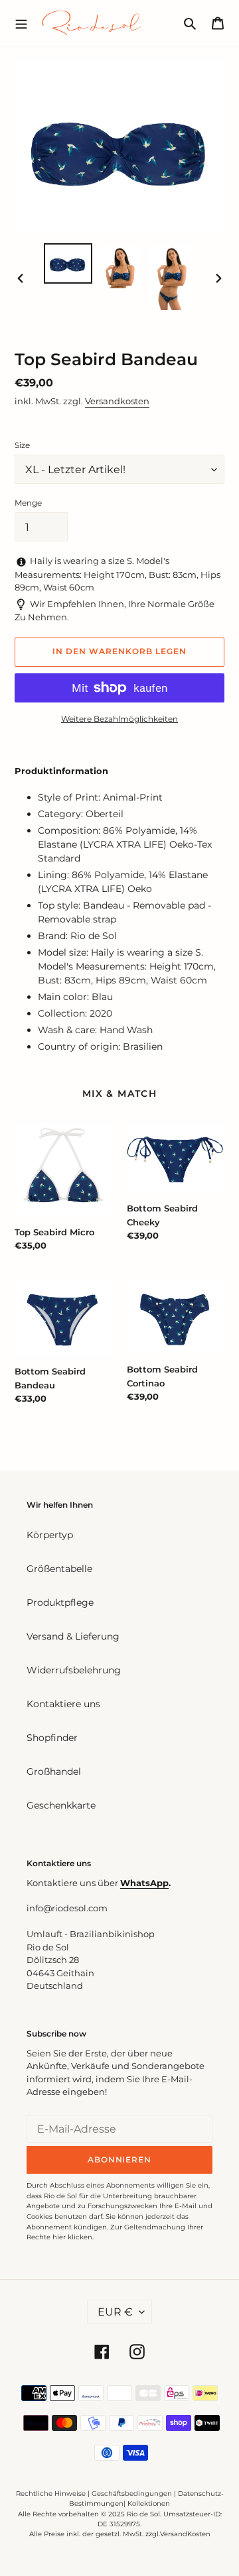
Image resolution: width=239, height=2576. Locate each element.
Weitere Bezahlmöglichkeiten (119, 719)
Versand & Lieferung (73, 1636)
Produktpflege (60, 1602)
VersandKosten (185, 2534)
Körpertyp (50, 1535)
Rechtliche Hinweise (51, 2493)
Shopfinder (52, 1738)
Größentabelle (59, 1569)
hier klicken (72, 2237)
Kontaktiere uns (63, 1704)
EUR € (115, 2312)
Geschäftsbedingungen (132, 2493)
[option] (68, 263)
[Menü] (21, 23)
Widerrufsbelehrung (74, 1670)
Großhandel (54, 1771)
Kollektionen (149, 2503)
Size (22, 445)
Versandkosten (117, 401)
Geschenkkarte (61, 1805)
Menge (28, 503)
